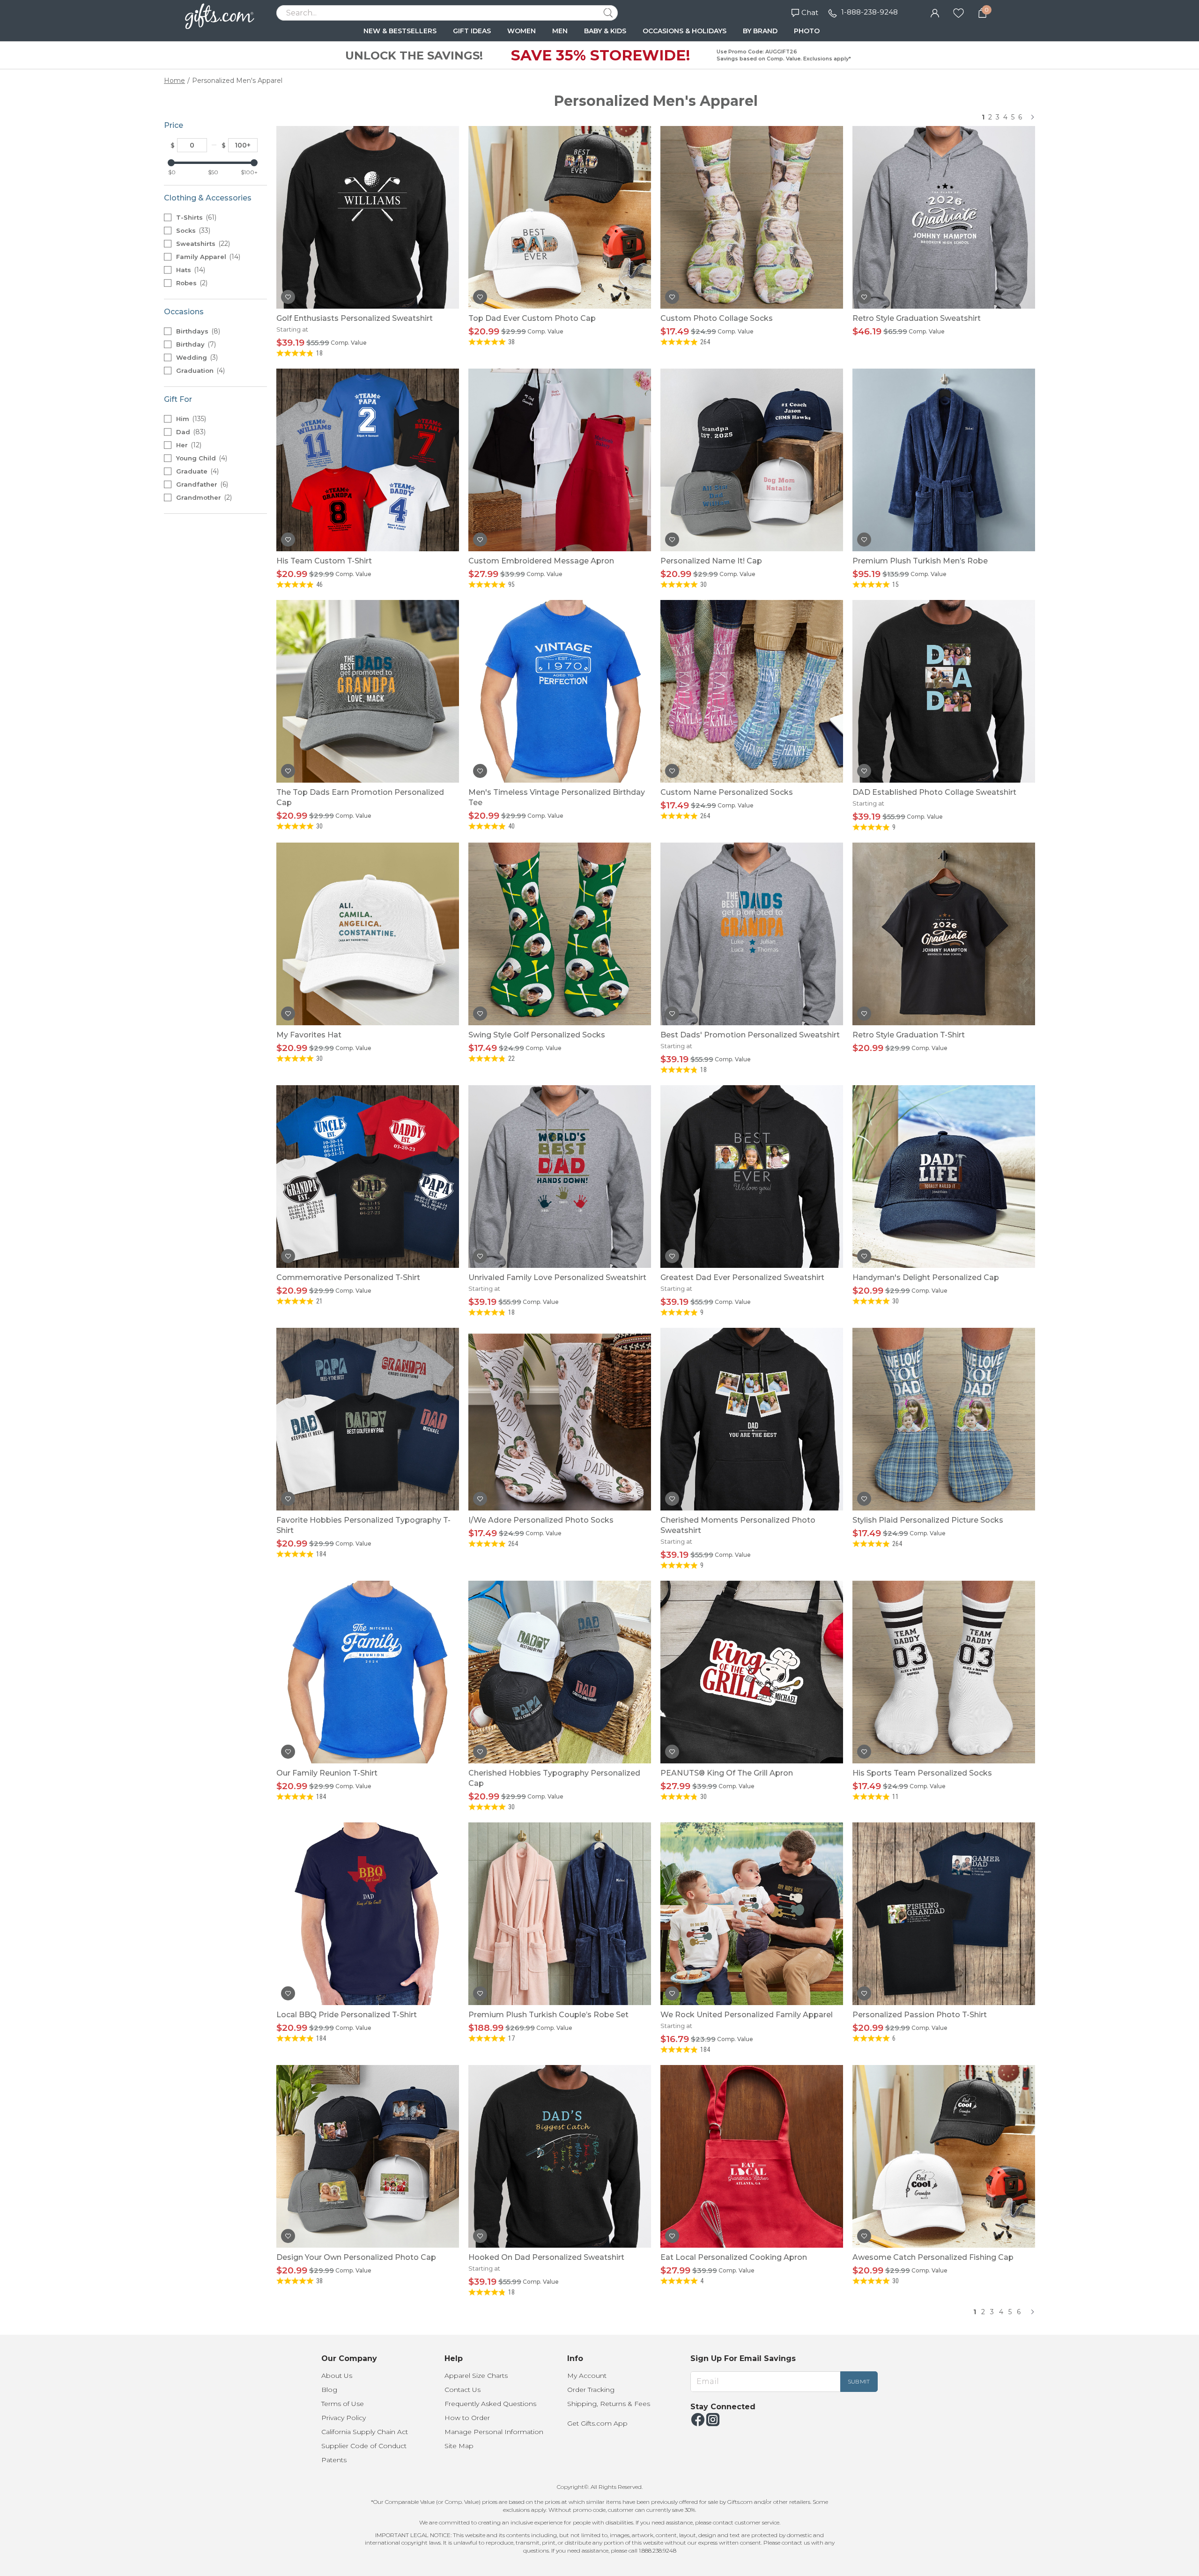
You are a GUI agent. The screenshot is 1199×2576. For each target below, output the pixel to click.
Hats (190, 270)
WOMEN (522, 31)
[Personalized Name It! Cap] (752, 460)
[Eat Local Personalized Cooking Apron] (752, 2156)
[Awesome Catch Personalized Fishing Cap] (944, 2156)
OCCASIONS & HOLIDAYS (685, 31)
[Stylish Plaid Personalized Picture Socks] (944, 1419)
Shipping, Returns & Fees (609, 2404)
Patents (334, 2460)
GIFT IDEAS (472, 31)
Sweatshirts (202, 244)
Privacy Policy (344, 2418)
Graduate (196, 471)
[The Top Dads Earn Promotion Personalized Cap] (368, 691)
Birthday (195, 344)
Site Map (459, 2446)
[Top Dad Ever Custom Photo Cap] (560, 217)
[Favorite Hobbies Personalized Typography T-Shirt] (368, 1419)
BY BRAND (760, 31)
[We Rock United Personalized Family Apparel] (752, 1914)
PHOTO (807, 31)
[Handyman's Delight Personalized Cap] (944, 1177)
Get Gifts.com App (597, 2423)
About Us (337, 2376)
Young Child (201, 458)
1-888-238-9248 (870, 12)
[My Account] (935, 12)
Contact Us (463, 2390)
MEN (560, 31)
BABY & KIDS (605, 31)
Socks (192, 230)
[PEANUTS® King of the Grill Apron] (752, 1672)
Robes (191, 283)
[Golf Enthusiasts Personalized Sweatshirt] (368, 217)
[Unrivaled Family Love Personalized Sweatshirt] (560, 1177)
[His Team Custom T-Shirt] (368, 460)
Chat (810, 12)
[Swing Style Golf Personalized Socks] (560, 934)
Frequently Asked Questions (490, 2404)
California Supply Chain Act (365, 2432)
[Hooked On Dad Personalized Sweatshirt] (560, 2156)
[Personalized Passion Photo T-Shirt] (944, 1914)
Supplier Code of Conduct (364, 2446)
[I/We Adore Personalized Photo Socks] (560, 1419)
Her (188, 445)
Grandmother (203, 497)
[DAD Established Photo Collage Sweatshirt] (944, 691)
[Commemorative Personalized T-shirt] (368, 1177)
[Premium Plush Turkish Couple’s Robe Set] (560, 1914)
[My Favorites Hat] (368, 934)
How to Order (467, 2418)
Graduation (200, 370)
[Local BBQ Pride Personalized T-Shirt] (368, 1914)
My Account (587, 2376)
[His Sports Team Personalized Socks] (944, 1672)
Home (174, 81)
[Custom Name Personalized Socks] (752, 691)
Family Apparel (207, 257)
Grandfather (201, 484)
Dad (190, 432)
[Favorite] (958, 12)
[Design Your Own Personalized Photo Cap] (368, 2156)
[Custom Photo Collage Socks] (752, 217)
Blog (329, 2390)
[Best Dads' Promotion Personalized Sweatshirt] (752, 934)
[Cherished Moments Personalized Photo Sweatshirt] (752, 1419)
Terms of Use (343, 2404)
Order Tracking (591, 2390)
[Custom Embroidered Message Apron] (560, 460)
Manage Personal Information (494, 2432)
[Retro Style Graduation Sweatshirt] (944, 217)
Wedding (196, 357)
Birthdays (197, 331)
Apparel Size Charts (476, 2376)
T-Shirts (195, 217)
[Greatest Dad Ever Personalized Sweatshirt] (752, 1177)
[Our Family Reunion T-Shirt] (368, 1672)
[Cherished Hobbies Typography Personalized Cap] (560, 1672)
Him (190, 419)
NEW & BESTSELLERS (400, 31)
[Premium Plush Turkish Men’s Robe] (944, 460)
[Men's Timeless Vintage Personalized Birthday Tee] (560, 691)
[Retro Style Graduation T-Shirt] (944, 934)
